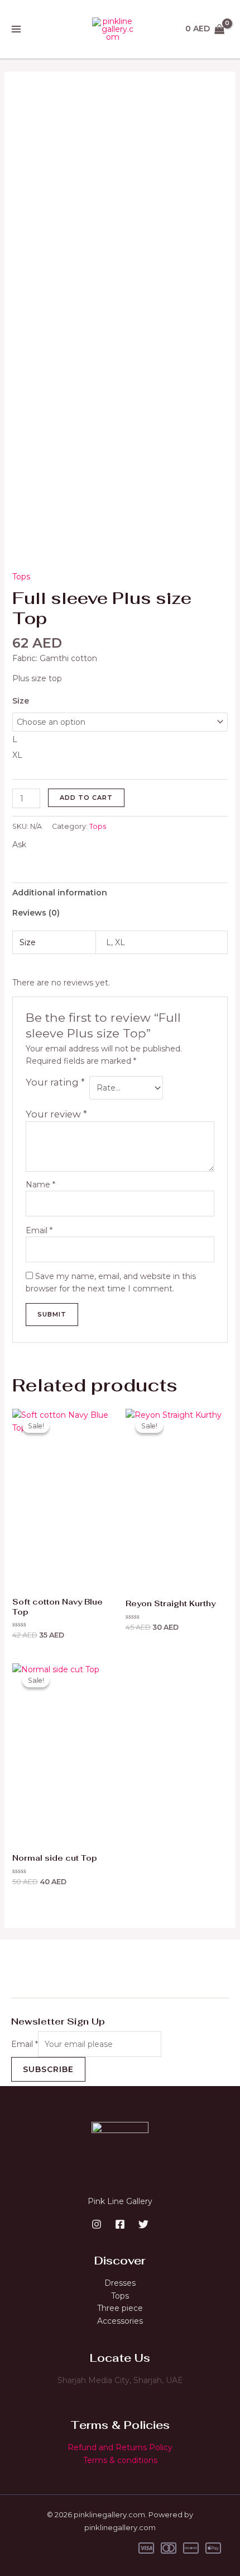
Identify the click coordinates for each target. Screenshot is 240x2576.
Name (40, 1185)
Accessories (120, 2321)
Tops (21, 577)
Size (21, 701)
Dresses (120, 2283)
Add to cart (86, 798)
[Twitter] (143, 2224)
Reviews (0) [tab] (36, 913)
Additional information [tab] (60, 893)
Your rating (55, 1082)
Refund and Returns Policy (120, 2447)
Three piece (120, 2308)
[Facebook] (120, 2224)
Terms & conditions (120, 2460)
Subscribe (48, 2069)
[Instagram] (97, 2224)
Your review (56, 1114)
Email (39, 1230)
